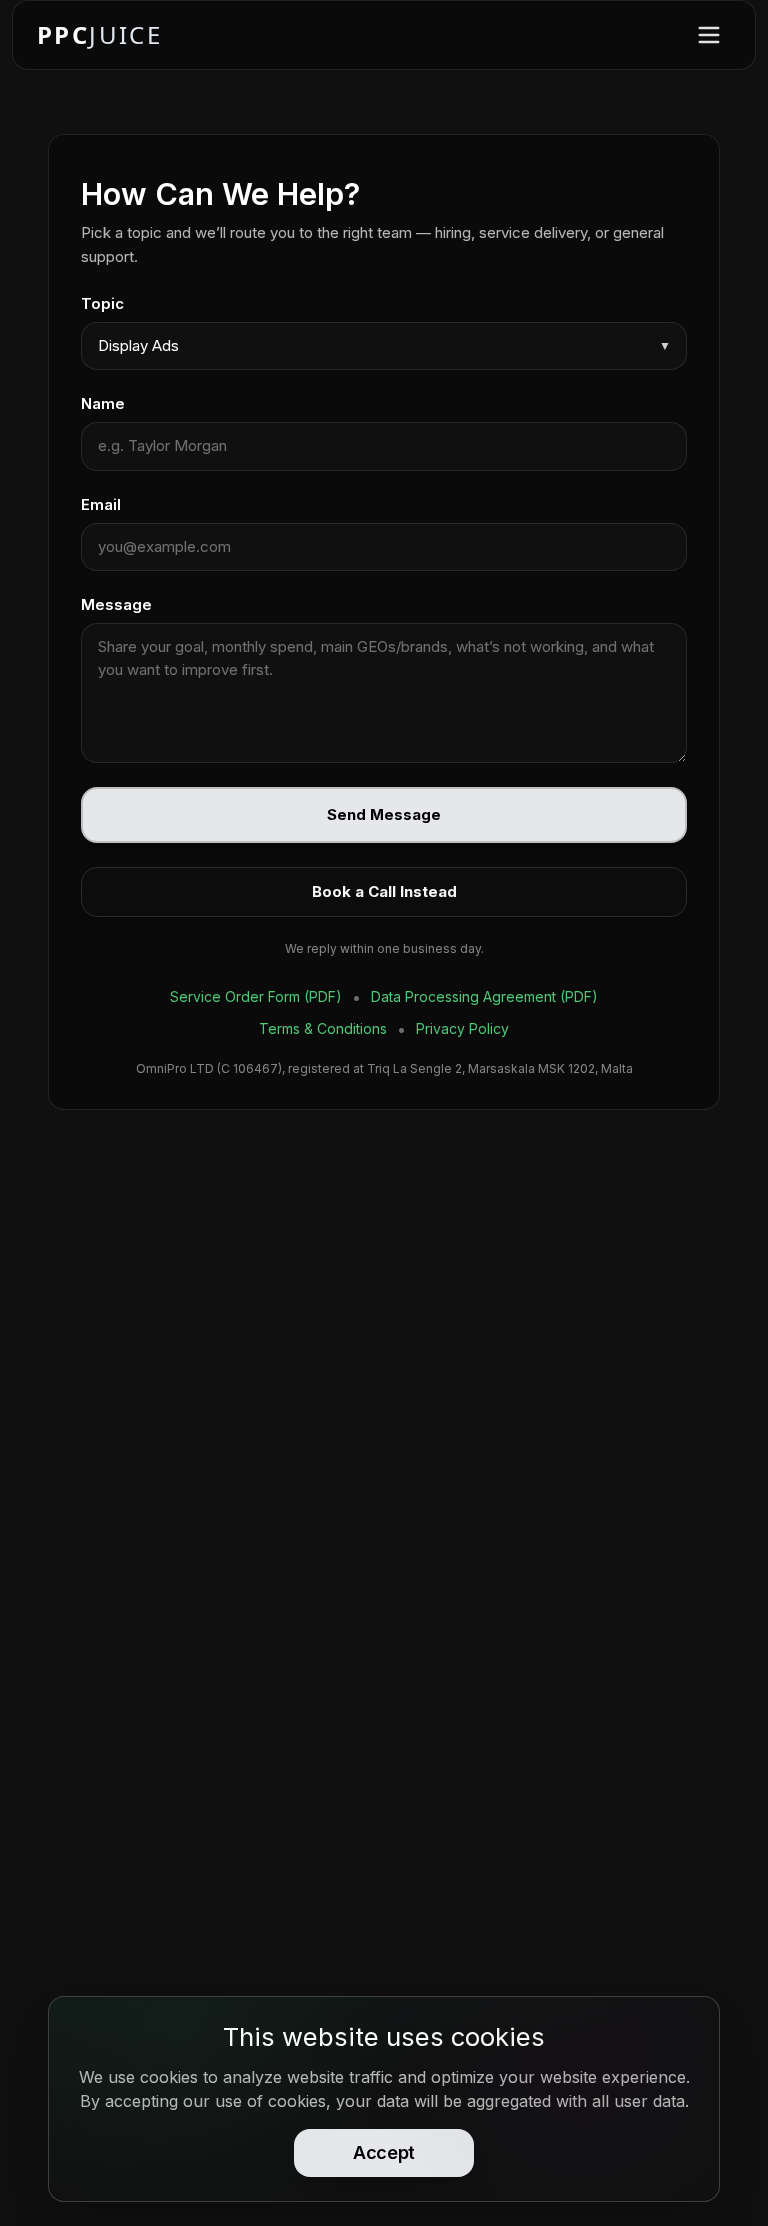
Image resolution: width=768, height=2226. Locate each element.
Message (116, 604)
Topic (102, 303)
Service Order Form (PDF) (256, 996)
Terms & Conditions (323, 1028)
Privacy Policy (462, 1028)
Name (103, 403)
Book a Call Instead (384, 891)
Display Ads (384, 345)
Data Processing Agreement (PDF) (484, 996)
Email (101, 504)
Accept (383, 2152)
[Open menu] (709, 35)
